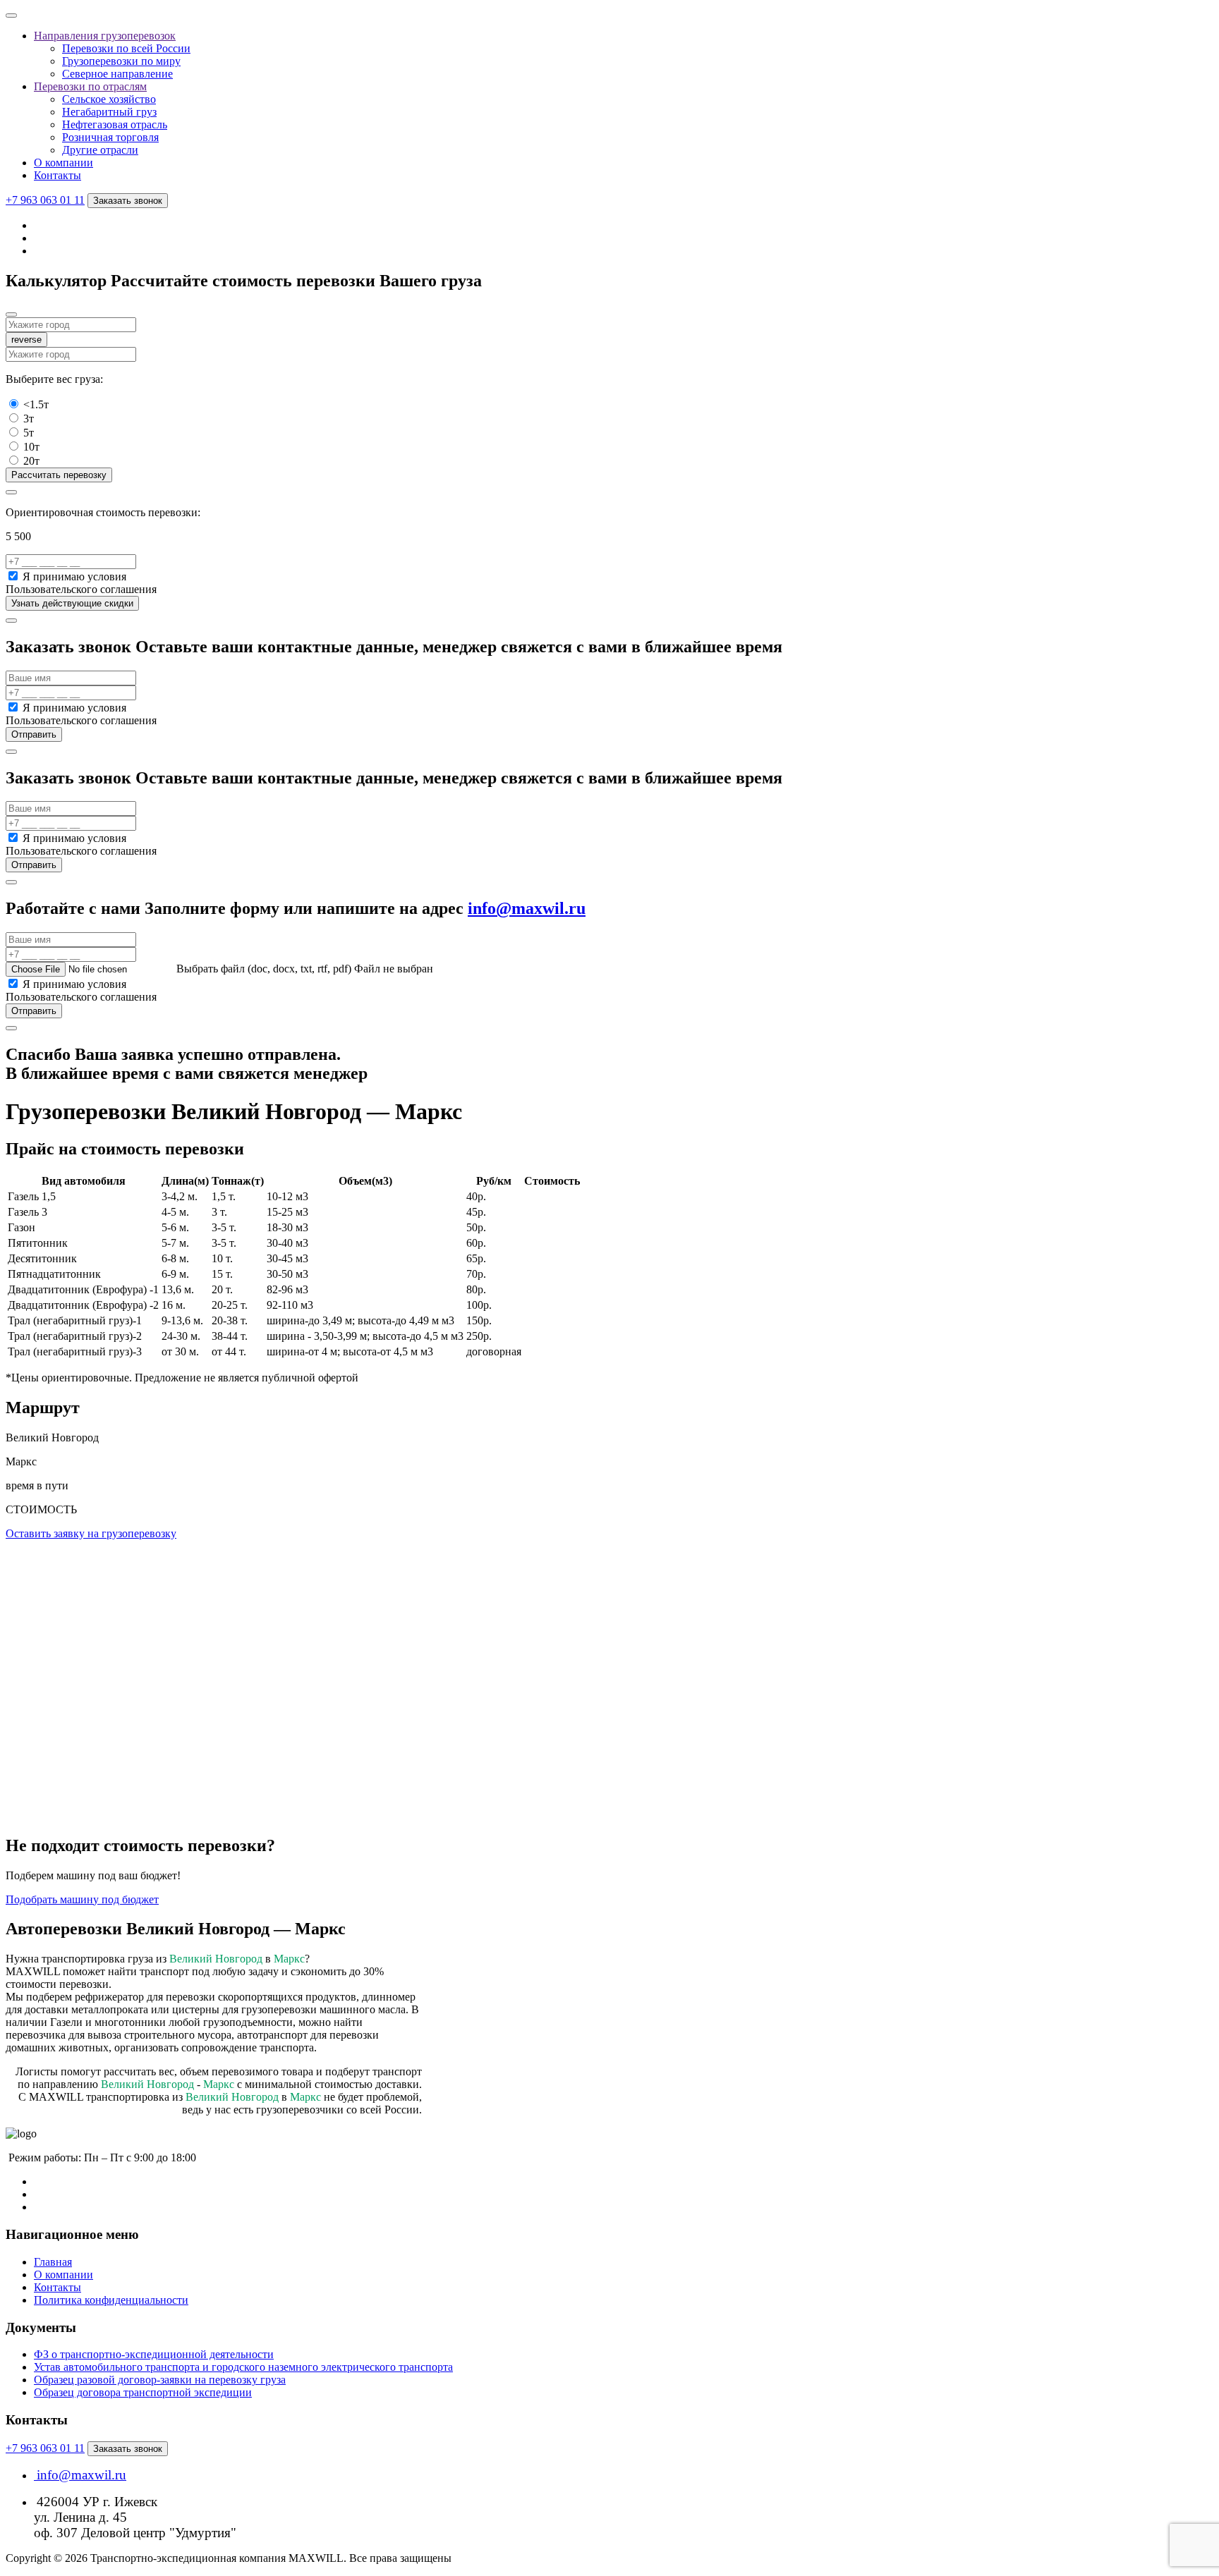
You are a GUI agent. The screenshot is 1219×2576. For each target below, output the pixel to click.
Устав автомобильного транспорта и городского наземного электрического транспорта (243, 2367)
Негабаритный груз (109, 112)
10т (31, 447)
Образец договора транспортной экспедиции (143, 2392)
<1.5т (36, 404)
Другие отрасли (100, 150)
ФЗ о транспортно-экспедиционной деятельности (154, 2354)
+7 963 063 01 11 (45, 200)
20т (31, 461)
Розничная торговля (110, 137)
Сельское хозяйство (109, 99)
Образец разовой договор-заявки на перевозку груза (160, 2380)
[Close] (11, 315)
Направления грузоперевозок (105, 36)
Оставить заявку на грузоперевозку (91, 1533)
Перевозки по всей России (126, 48)
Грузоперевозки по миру (121, 61)
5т (29, 433)
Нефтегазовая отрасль (115, 124)
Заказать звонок (128, 201)
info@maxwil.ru (527, 908)
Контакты (57, 175)
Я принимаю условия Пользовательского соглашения (81, 583)
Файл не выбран (394, 969)
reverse (26, 340)
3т (29, 419)
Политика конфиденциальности (111, 2300)
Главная (53, 2262)
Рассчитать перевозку (59, 475)
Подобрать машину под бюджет (82, 1899)
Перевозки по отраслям (90, 86)
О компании (63, 163)
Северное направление (117, 74)
